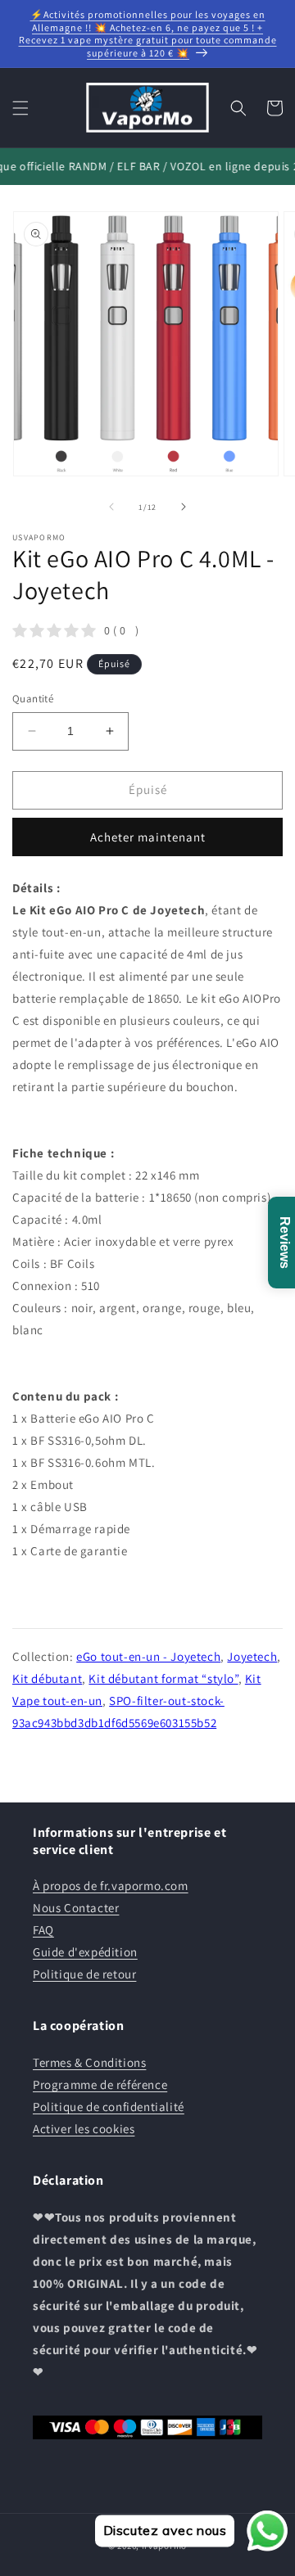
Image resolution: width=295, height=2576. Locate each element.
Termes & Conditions (89, 2062)
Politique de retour (84, 1974)
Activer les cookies (84, 2129)
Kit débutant (47, 1678)
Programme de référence (100, 2084)
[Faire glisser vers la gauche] (111, 507)
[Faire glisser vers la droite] (184, 507)
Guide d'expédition (85, 1952)
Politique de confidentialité (109, 2107)
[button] (20, 108)
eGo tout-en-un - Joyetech (148, 1656)
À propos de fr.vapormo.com (111, 1886)
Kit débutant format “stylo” (163, 1678)
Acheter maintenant (148, 837)
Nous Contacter (76, 1908)
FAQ (43, 1930)
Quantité (33, 699)
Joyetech (252, 1656)
